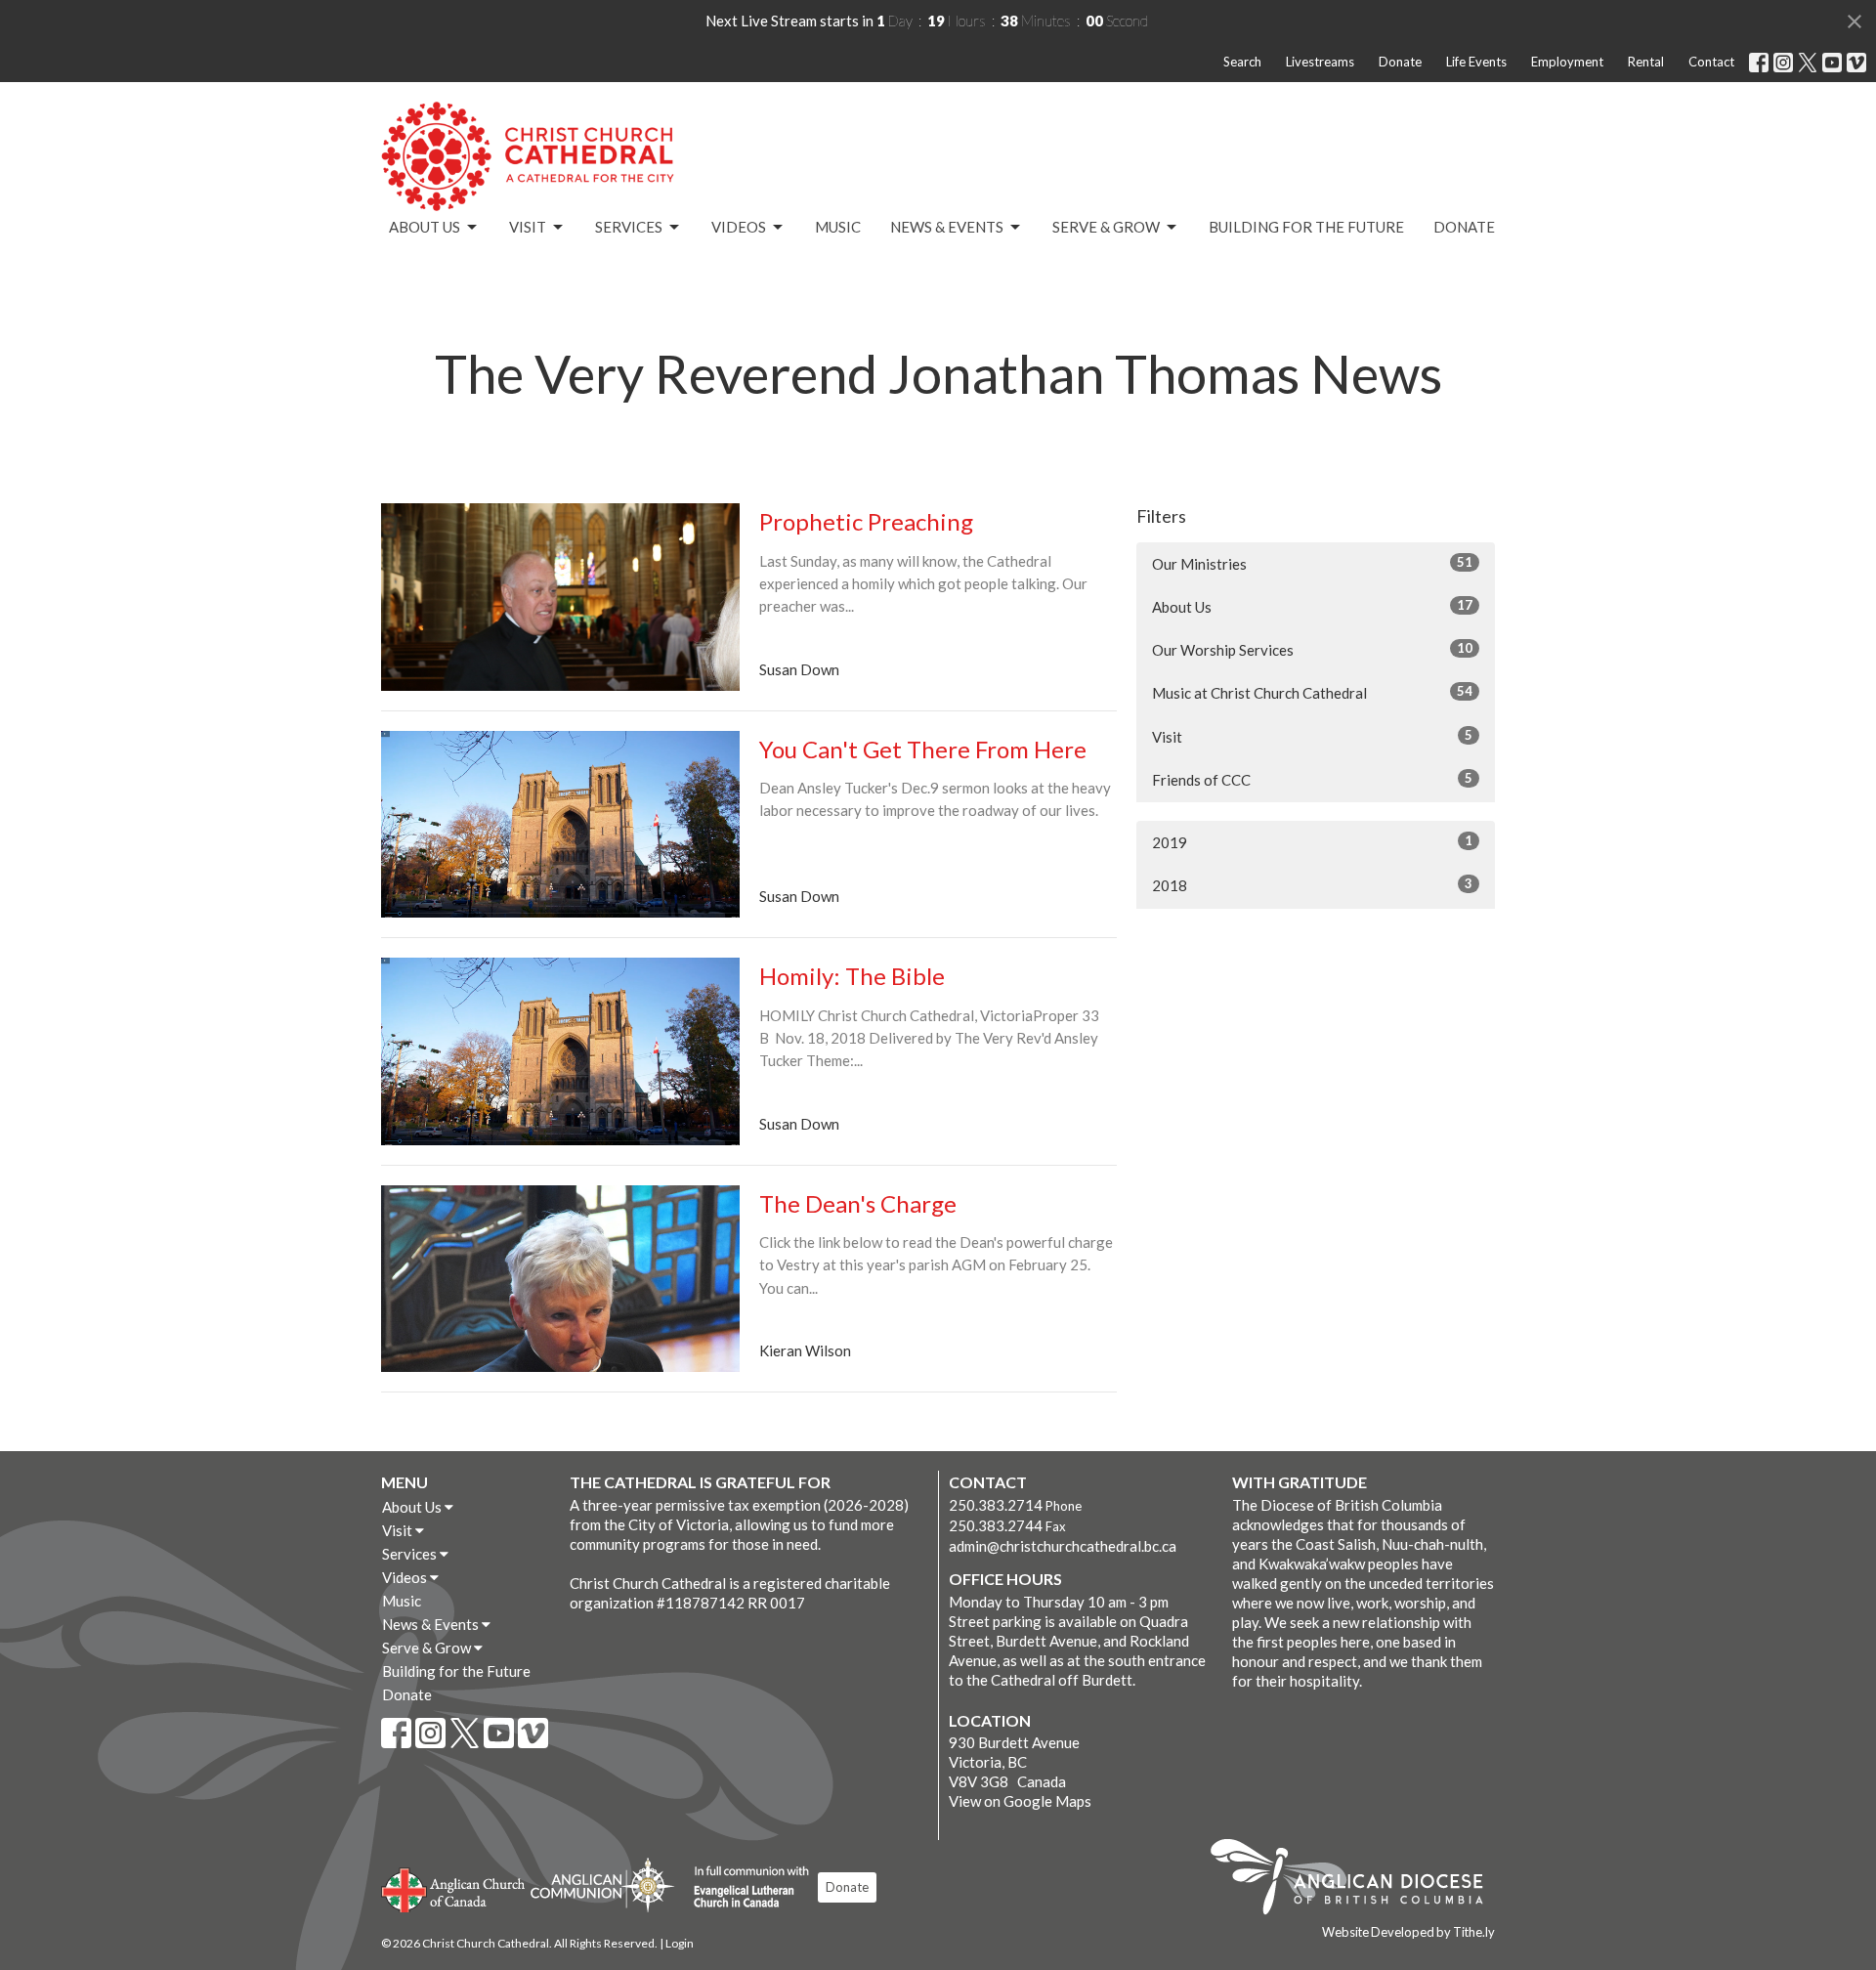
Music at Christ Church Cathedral (1312, 692)
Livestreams (1320, 62)
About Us (425, 227)
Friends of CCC (1312, 779)
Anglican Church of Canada (454, 1888)
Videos (739, 227)
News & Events (947, 227)
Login (680, 1943)
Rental (1646, 62)
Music (838, 227)
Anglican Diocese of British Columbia (1357, 1880)
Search (1242, 62)
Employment (1567, 62)
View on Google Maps (1020, 1801)
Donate (1400, 62)
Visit (528, 227)
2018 (1312, 885)
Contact (1711, 62)
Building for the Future (1306, 227)
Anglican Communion (602, 1884)
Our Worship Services (1312, 649)
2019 (1312, 842)
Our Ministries (1312, 563)
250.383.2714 (996, 1505)
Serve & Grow (1106, 227)
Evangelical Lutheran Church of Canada (744, 1888)
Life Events (1476, 62)
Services (629, 227)
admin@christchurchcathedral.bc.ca (1063, 1546)
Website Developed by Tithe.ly (1408, 1932)
